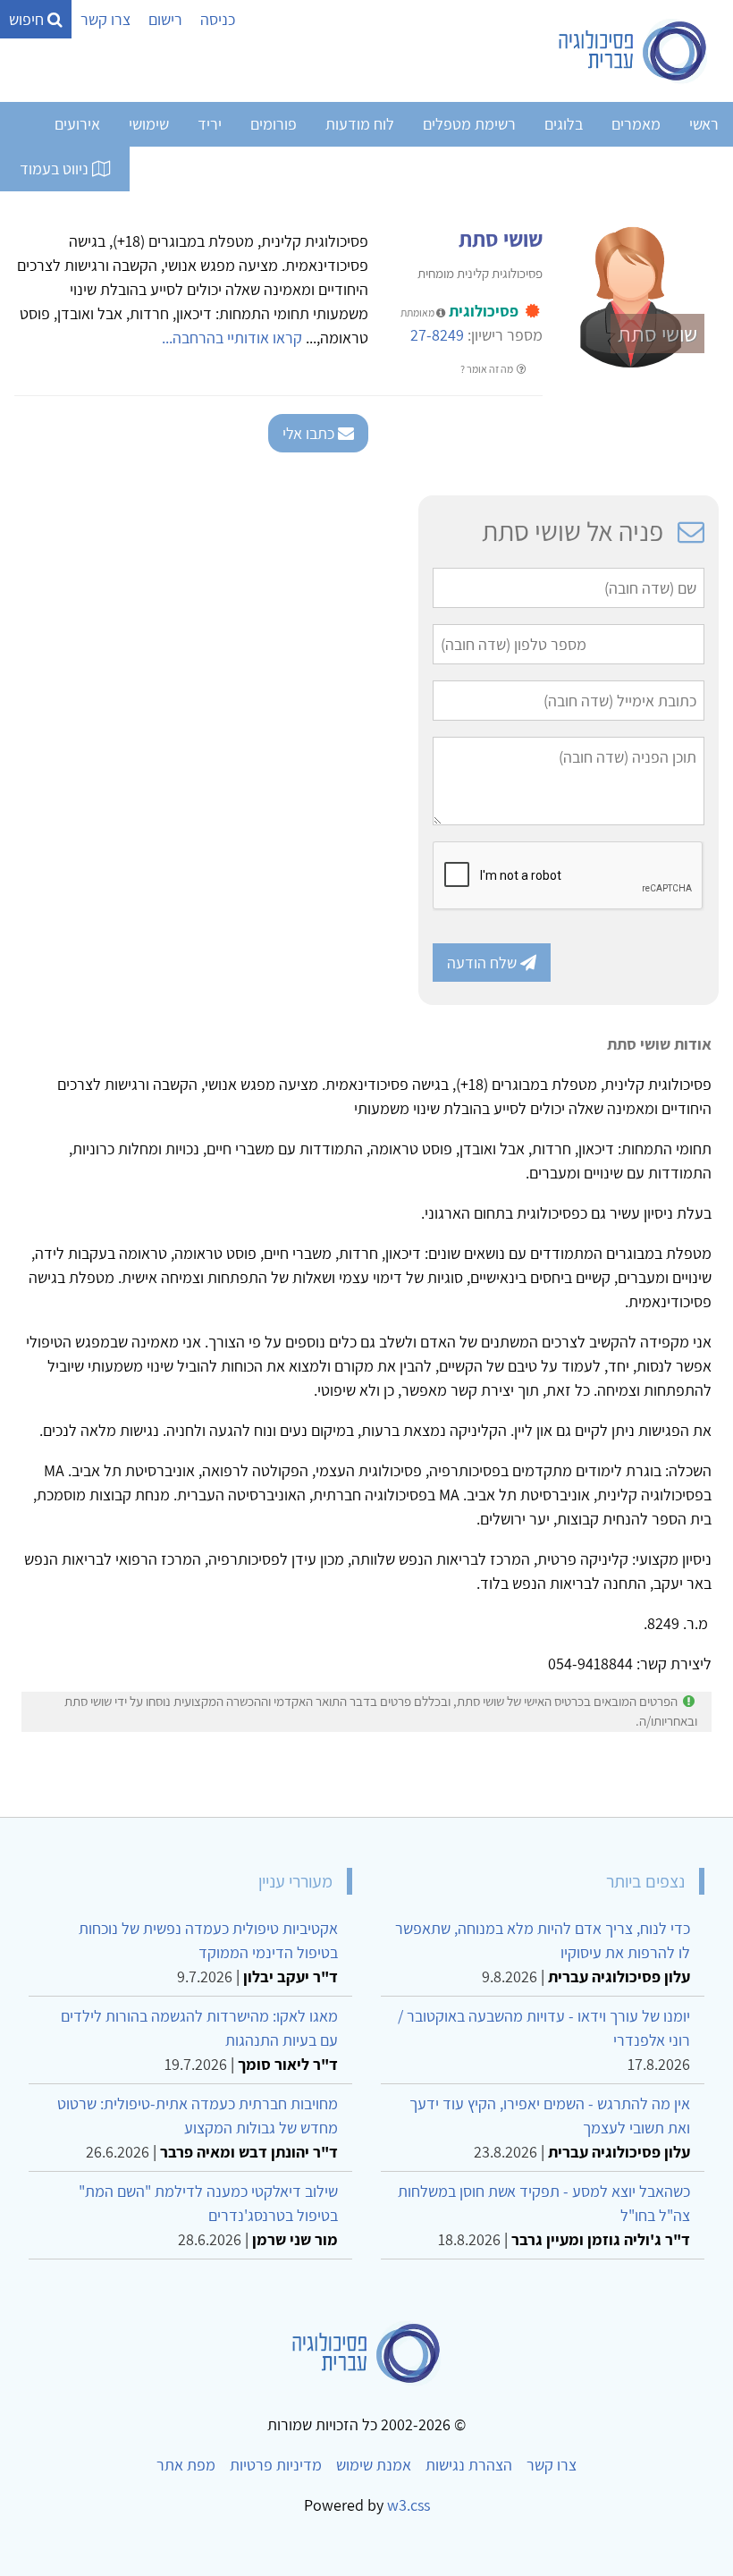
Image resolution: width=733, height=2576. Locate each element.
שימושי (149, 124)
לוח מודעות (360, 124)
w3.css (409, 2505)
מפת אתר (186, 2465)
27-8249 (437, 335)
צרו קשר (105, 19)
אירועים (77, 124)
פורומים (274, 124)
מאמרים (636, 124)
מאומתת (418, 312)
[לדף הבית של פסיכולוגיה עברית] (633, 51)
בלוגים (564, 124)
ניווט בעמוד (56, 169)
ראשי (704, 124)
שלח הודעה (484, 963)
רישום (165, 19)
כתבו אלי (310, 433)
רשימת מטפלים (469, 124)
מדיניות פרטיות (276, 2465)
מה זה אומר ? (488, 369)
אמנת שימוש (374, 2465)
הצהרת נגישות (469, 2465)
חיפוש (28, 19)
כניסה (218, 19)
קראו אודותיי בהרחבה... (232, 338)
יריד (210, 124)
